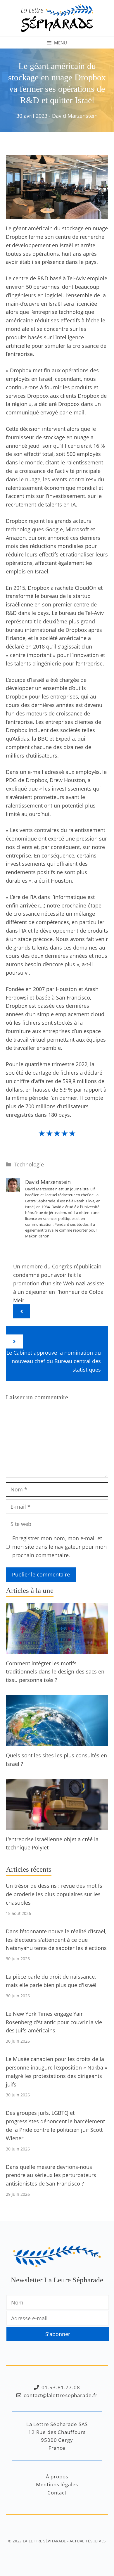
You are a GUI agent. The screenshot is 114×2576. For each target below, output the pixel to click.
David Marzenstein (75, 116)
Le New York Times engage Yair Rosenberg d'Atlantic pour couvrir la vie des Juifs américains (54, 2022)
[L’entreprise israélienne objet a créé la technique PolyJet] (57, 1825)
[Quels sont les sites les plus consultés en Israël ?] (57, 1742)
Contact (57, 2493)
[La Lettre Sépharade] (57, 18)
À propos (57, 2476)
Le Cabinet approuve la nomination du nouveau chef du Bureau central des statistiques (54, 1361)
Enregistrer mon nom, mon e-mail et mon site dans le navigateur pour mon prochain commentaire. (59, 1547)
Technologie (29, 1164)
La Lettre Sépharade (44, 2541)
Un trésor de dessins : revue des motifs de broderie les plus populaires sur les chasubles (54, 1894)
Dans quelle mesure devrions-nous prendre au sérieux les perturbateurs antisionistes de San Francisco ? (51, 2175)
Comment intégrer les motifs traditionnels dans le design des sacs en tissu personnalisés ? (55, 1672)
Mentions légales (57, 2484)
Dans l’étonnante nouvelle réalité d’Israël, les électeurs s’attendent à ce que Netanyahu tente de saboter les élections (56, 1940)
